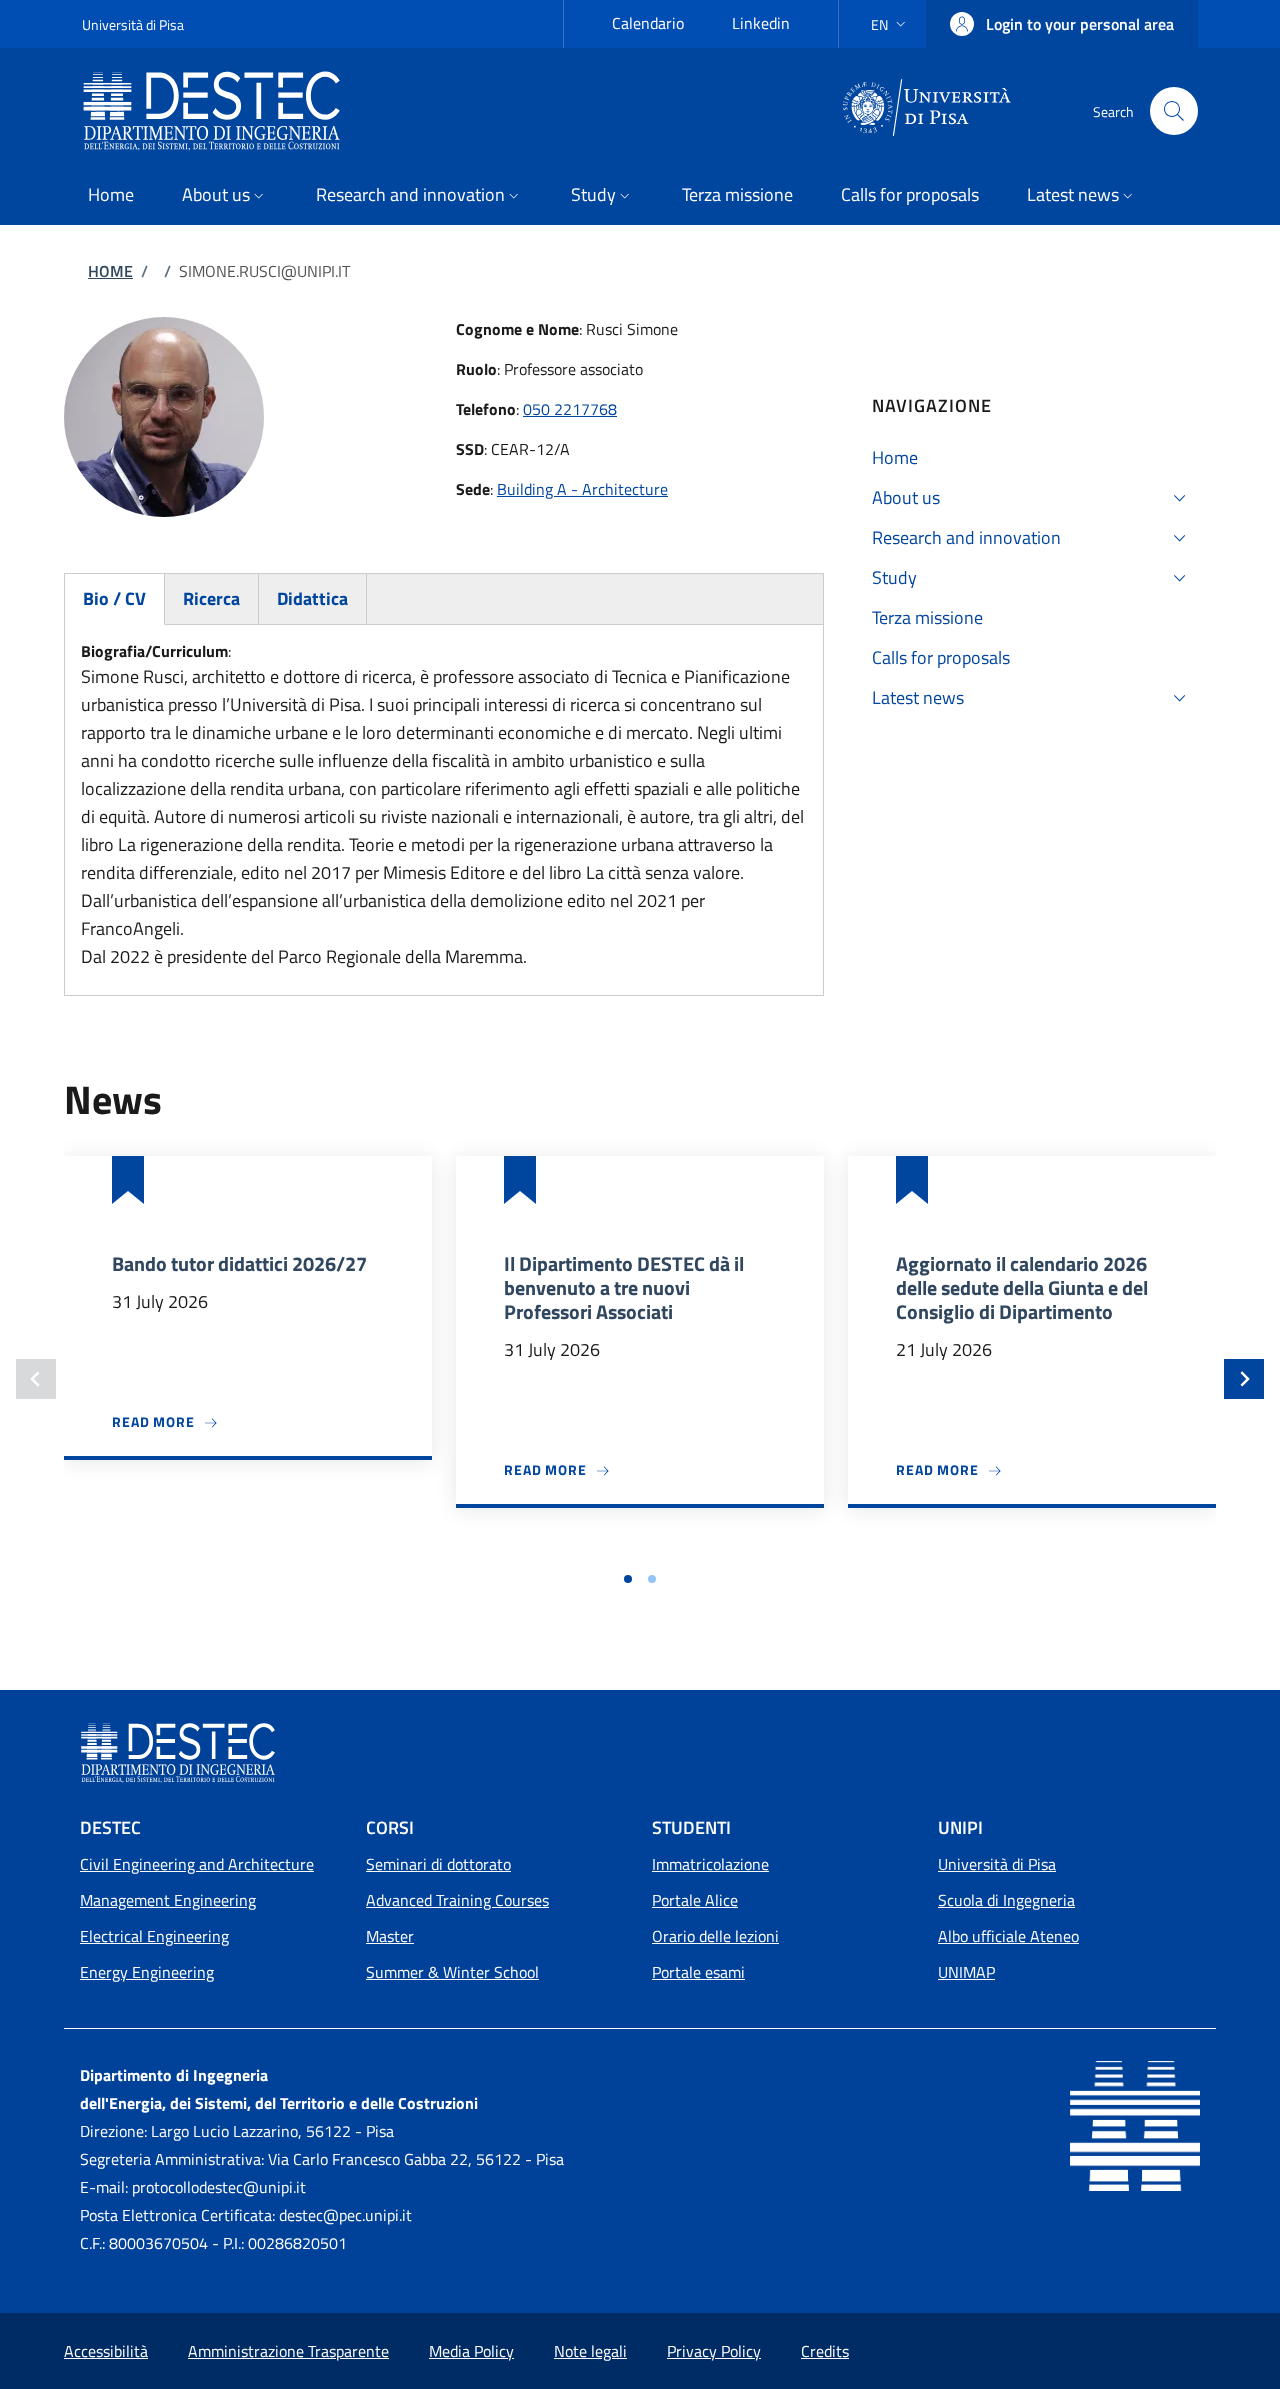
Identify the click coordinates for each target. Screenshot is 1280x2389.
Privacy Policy (714, 2351)
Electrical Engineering (154, 1936)
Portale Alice (695, 1900)
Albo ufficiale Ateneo (1008, 1936)
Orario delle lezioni (715, 1936)
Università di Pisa (133, 24)
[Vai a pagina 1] (628, 1579)
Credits (825, 2351)
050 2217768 (570, 409)
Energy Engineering (147, 1972)
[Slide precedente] (36, 1379)
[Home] (219, 111)
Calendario (648, 23)
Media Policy (471, 2351)
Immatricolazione (710, 1864)
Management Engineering (168, 1900)
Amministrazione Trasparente (288, 2351)
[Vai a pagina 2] (652, 1579)
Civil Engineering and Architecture (197, 1864)
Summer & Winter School (452, 1972)
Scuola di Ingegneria (1006, 1900)
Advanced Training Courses (457, 1900)
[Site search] (1174, 111)
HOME (110, 271)
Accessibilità (106, 2351)
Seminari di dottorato (438, 1864)
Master (390, 1936)
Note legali (590, 2351)
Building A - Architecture (582, 489)
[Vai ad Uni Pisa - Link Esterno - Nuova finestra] (928, 109)
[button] (890, 24)
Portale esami (698, 1972)
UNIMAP (966, 1972)
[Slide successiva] (1244, 1379)
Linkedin (761, 23)
